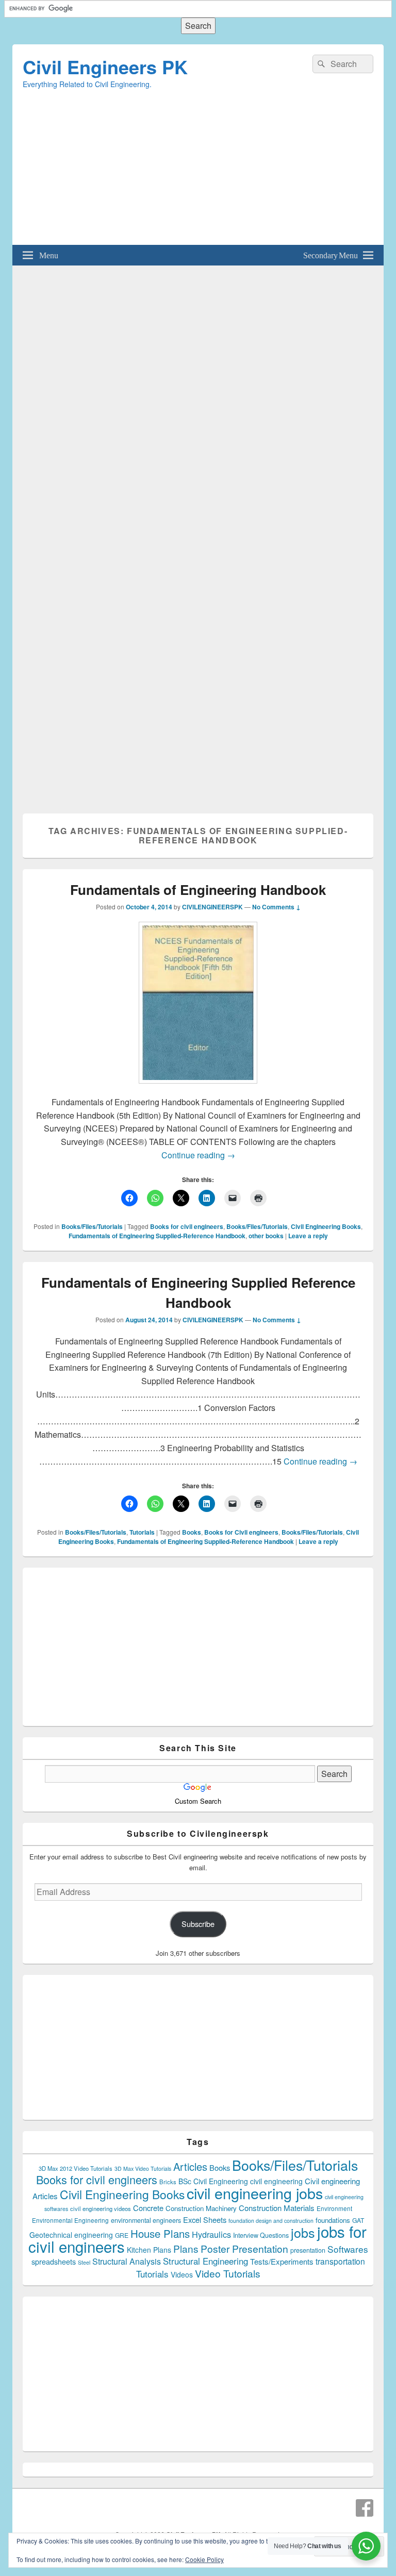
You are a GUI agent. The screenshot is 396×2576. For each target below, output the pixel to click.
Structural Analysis (127, 2261)
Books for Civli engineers (241, 1532)
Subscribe (198, 1924)
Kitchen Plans (149, 2250)
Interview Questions (261, 2235)
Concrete (148, 2208)
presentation (308, 2250)
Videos (182, 2274)
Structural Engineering (205, 2261)
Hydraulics (211, 2234)
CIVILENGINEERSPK (212, 907)
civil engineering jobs (255, 2193)
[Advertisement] (198, 173)
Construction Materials (277, 2208)
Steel (84, 2262)
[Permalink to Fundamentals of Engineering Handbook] (198, 1088)
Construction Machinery (201, 2208)
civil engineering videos (101, 2208)
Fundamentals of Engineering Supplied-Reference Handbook (157, 1236)
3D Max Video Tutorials (143, 2168)
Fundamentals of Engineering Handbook (198, 890)
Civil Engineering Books (326, 1226)
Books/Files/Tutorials (92, 1226)
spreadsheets (54, 2262)
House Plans (160, 2233)
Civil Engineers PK (105, 67)
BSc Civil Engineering (213, 2181)
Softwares (348, 2249)
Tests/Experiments (282, 2261)
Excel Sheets (205, 2220)
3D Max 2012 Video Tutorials (76, 2168)
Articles (190, 2166)
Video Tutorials (228, 2273)
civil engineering (276, 2181)
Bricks (168, 2182)
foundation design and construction (271, 2221)
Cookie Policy (204, 2559)
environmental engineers (146, 2220)
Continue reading (198, 1155)
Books (192, 1532)
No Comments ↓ (276, 907)
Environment (334, 2208)
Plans (186, 2248)
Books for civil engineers (187, 1226)
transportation (340, 2261)
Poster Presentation (244, 2248)
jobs (303, 2232)
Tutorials (142, 1532)
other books (266, 1236)
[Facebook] (365, 2508)
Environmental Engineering (70, 2220)
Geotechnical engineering (71, 2235)
